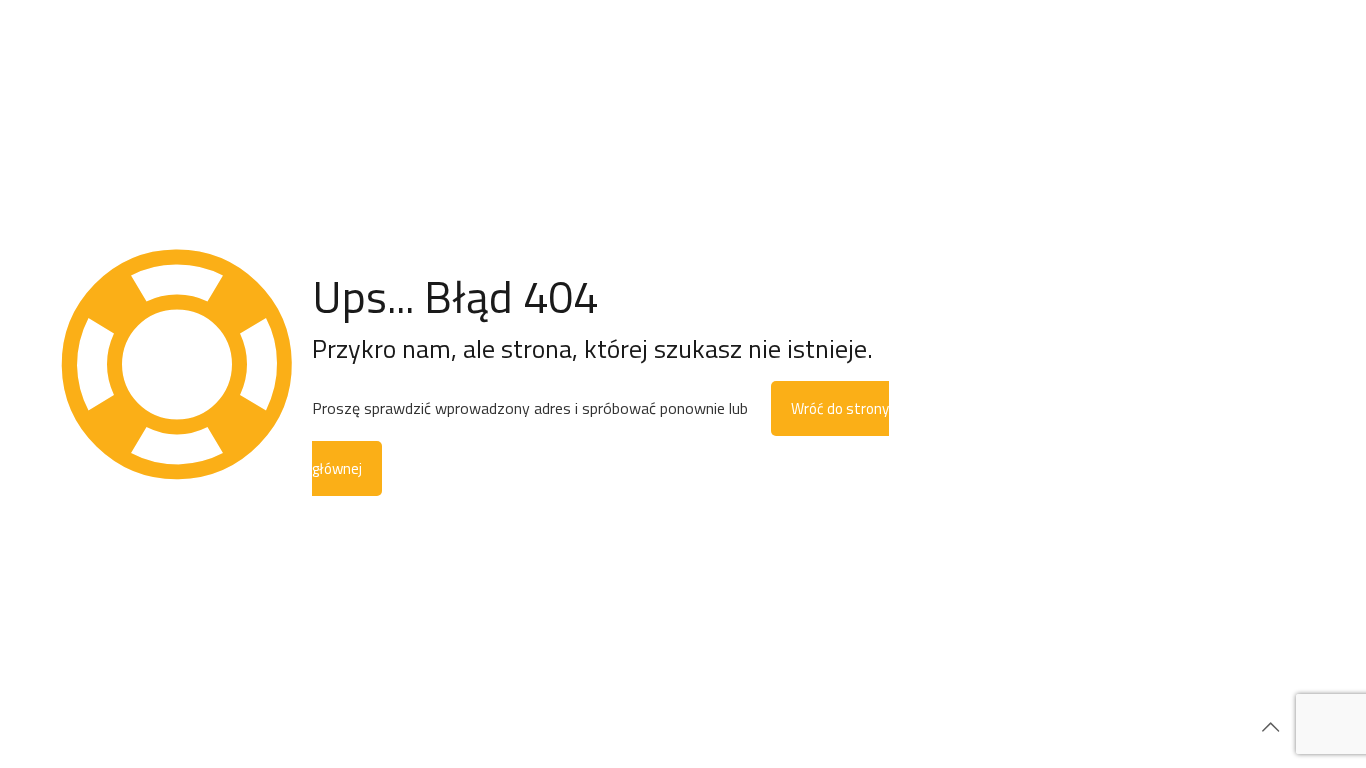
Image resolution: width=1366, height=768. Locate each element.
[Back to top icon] (1270, 727)
